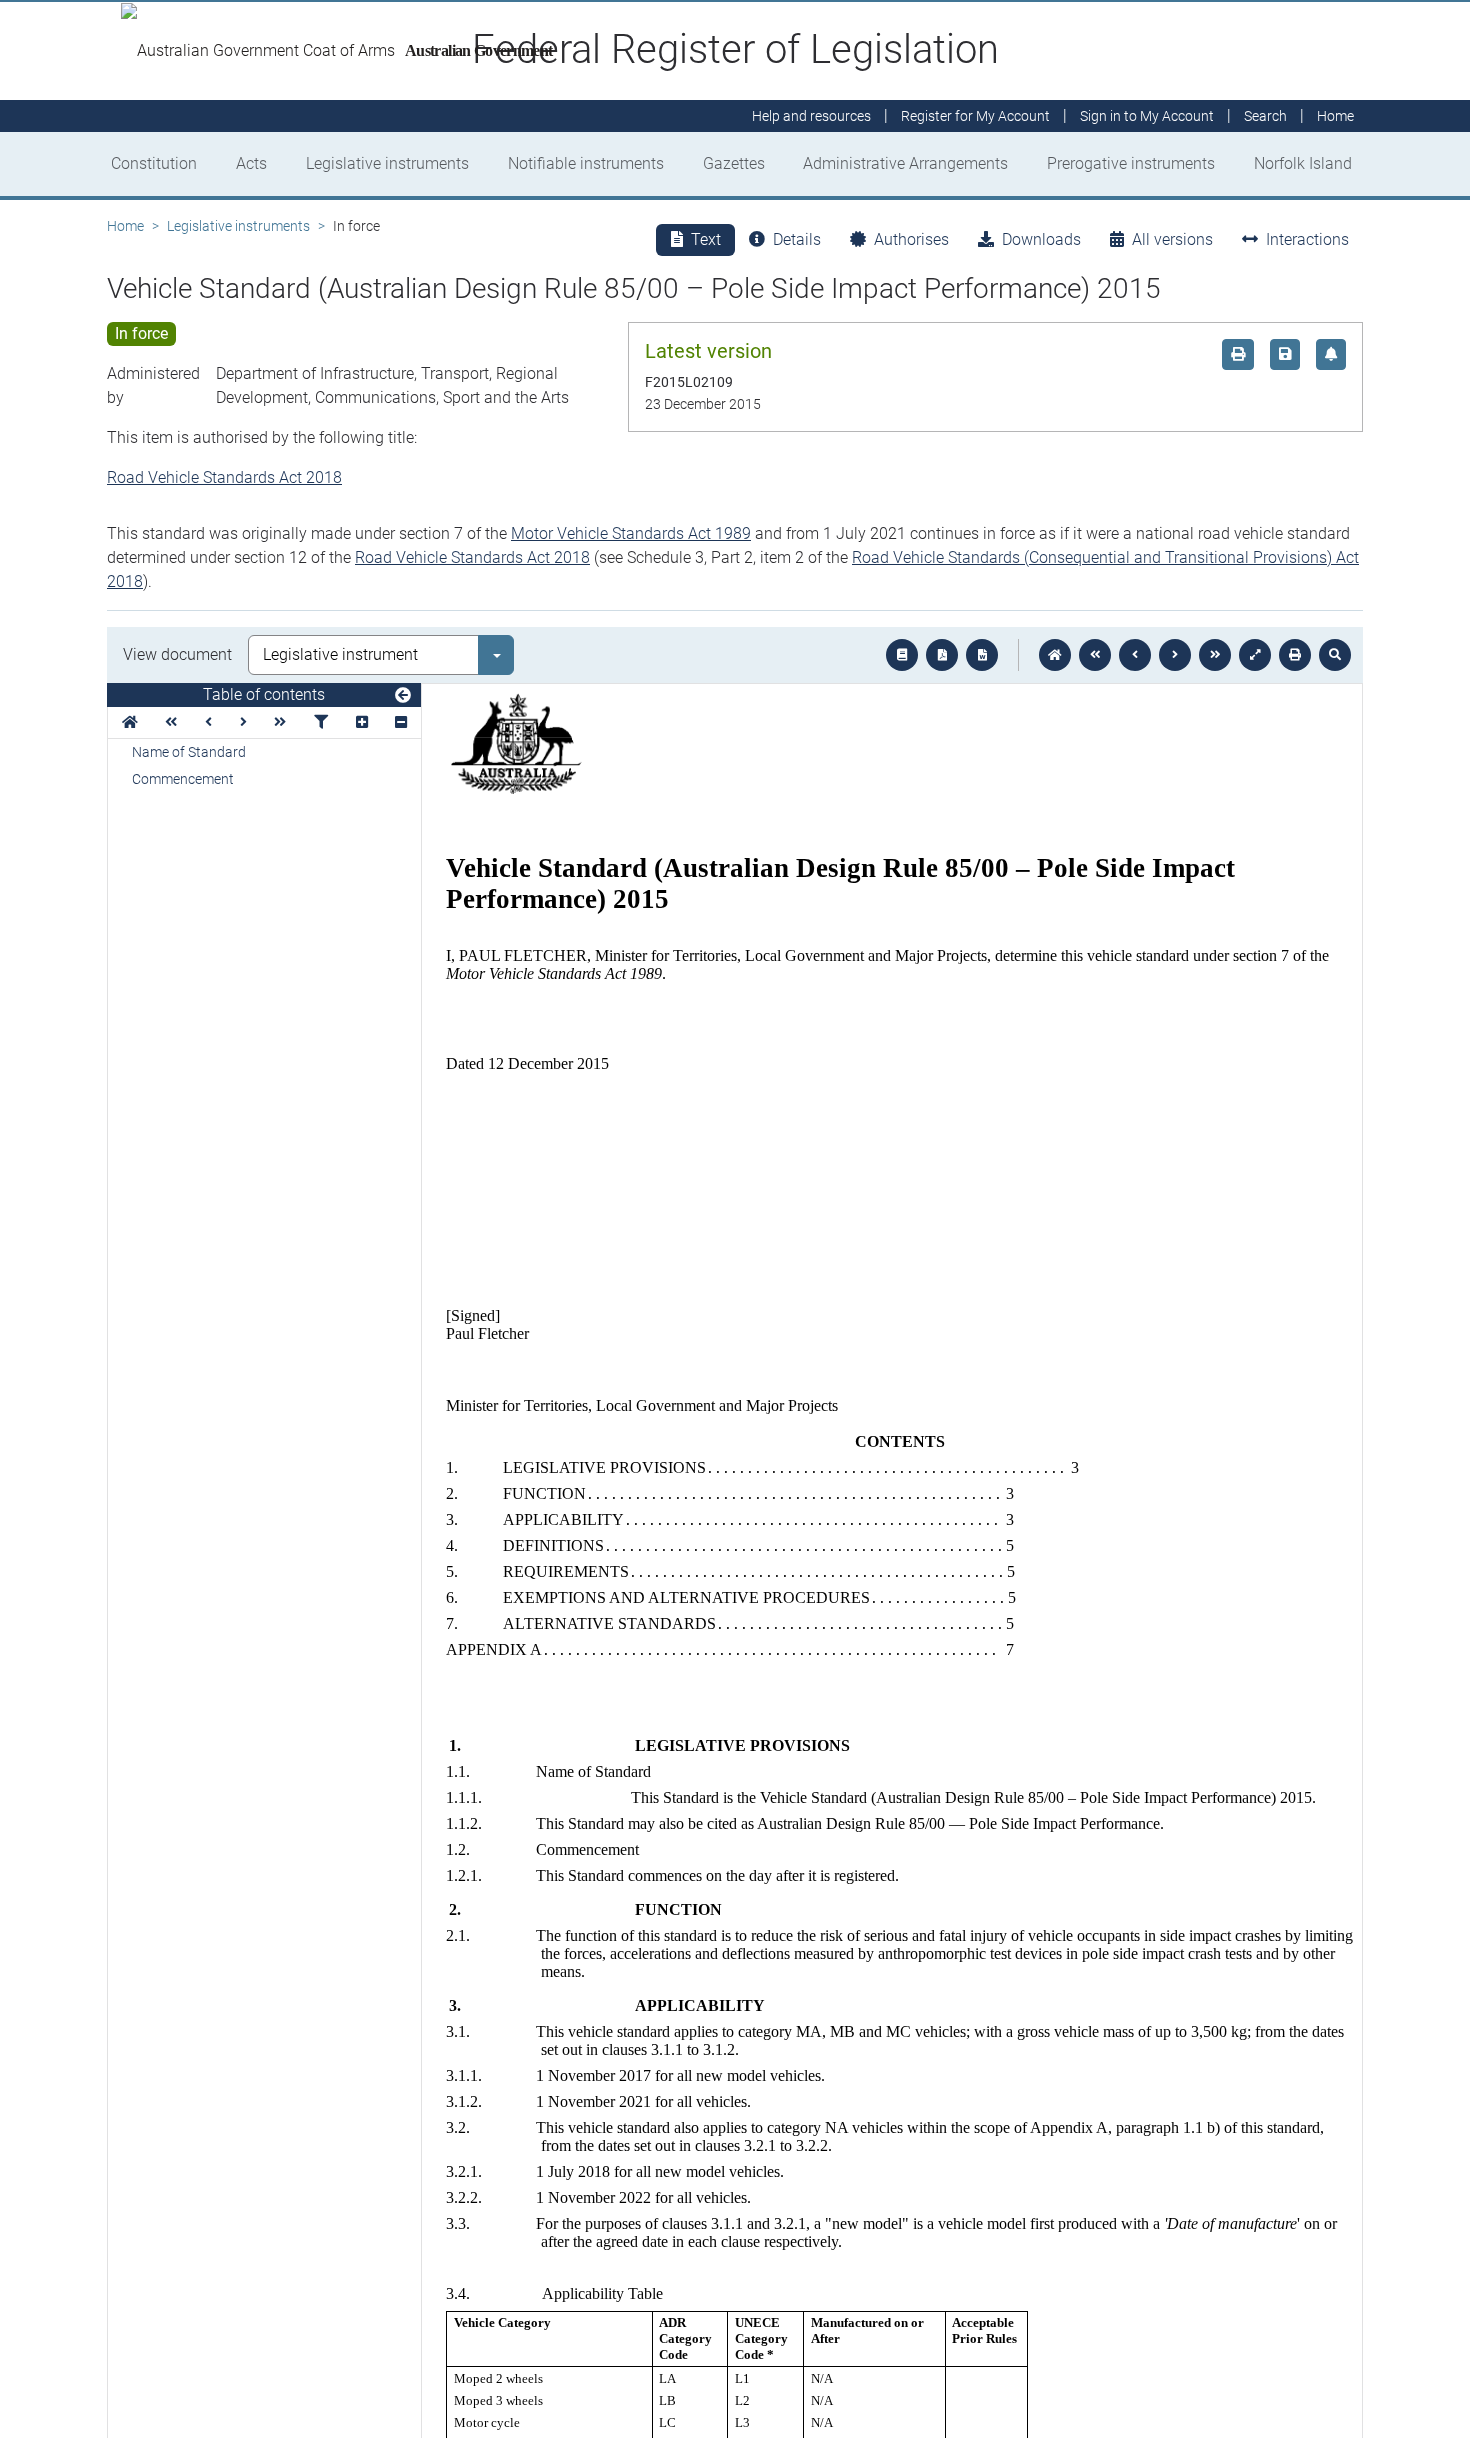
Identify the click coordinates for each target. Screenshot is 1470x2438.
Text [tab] (706, 239)
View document (177, 654)
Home (125, 226)
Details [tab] (797, 239)
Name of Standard (189, 752)
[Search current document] (1335, 655)
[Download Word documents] (982, 655)
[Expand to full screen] (1255, 655)
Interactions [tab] (1307, 239)
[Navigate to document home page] (130, 722)
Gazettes (734, 163)
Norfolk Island (1303, 163)
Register (975, 116)
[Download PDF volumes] (942, 655)
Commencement (183, 779)
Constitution (154, 163)
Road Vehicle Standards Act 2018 (224, 477)
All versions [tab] (1172, 239)
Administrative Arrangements (905, 163)
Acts (251, 163)
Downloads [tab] (1041, 239)
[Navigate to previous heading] (208, 722)
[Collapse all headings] (401, 722)
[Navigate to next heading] (243, 722)
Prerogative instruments (1131, 163)
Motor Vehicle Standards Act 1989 (631, 533)
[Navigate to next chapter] (1215, 655)
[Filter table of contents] (321, 722)
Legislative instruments (387, 163)
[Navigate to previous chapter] (1095, 655)
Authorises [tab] (911, 239)
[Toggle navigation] (403, 696)
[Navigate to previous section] (1135, 655)
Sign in (1147, 116)
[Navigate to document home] (1055, 655)
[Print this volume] (1295, 655)
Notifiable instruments (586, 163)
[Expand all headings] (362, 722)
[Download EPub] (902, 655)
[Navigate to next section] (1175, 655)
